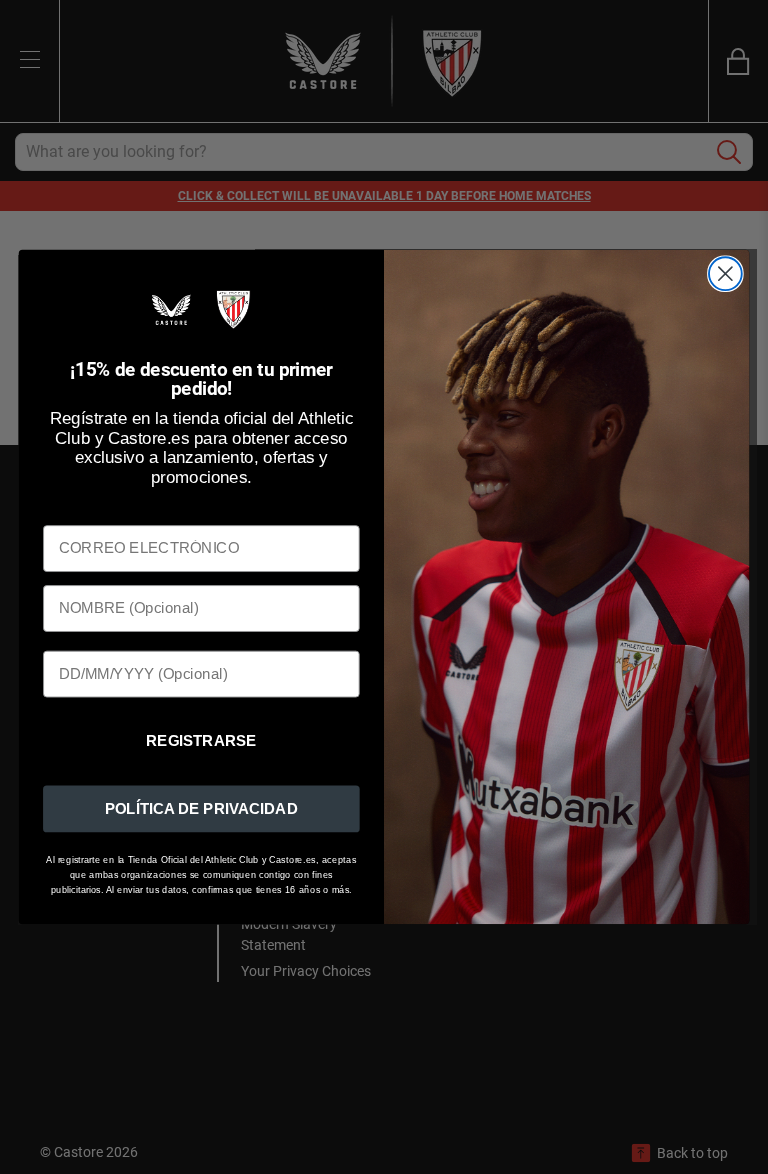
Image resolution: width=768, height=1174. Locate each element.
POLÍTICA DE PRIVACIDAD (201, 808)
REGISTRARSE (201, 741)
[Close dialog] (725, 274)
